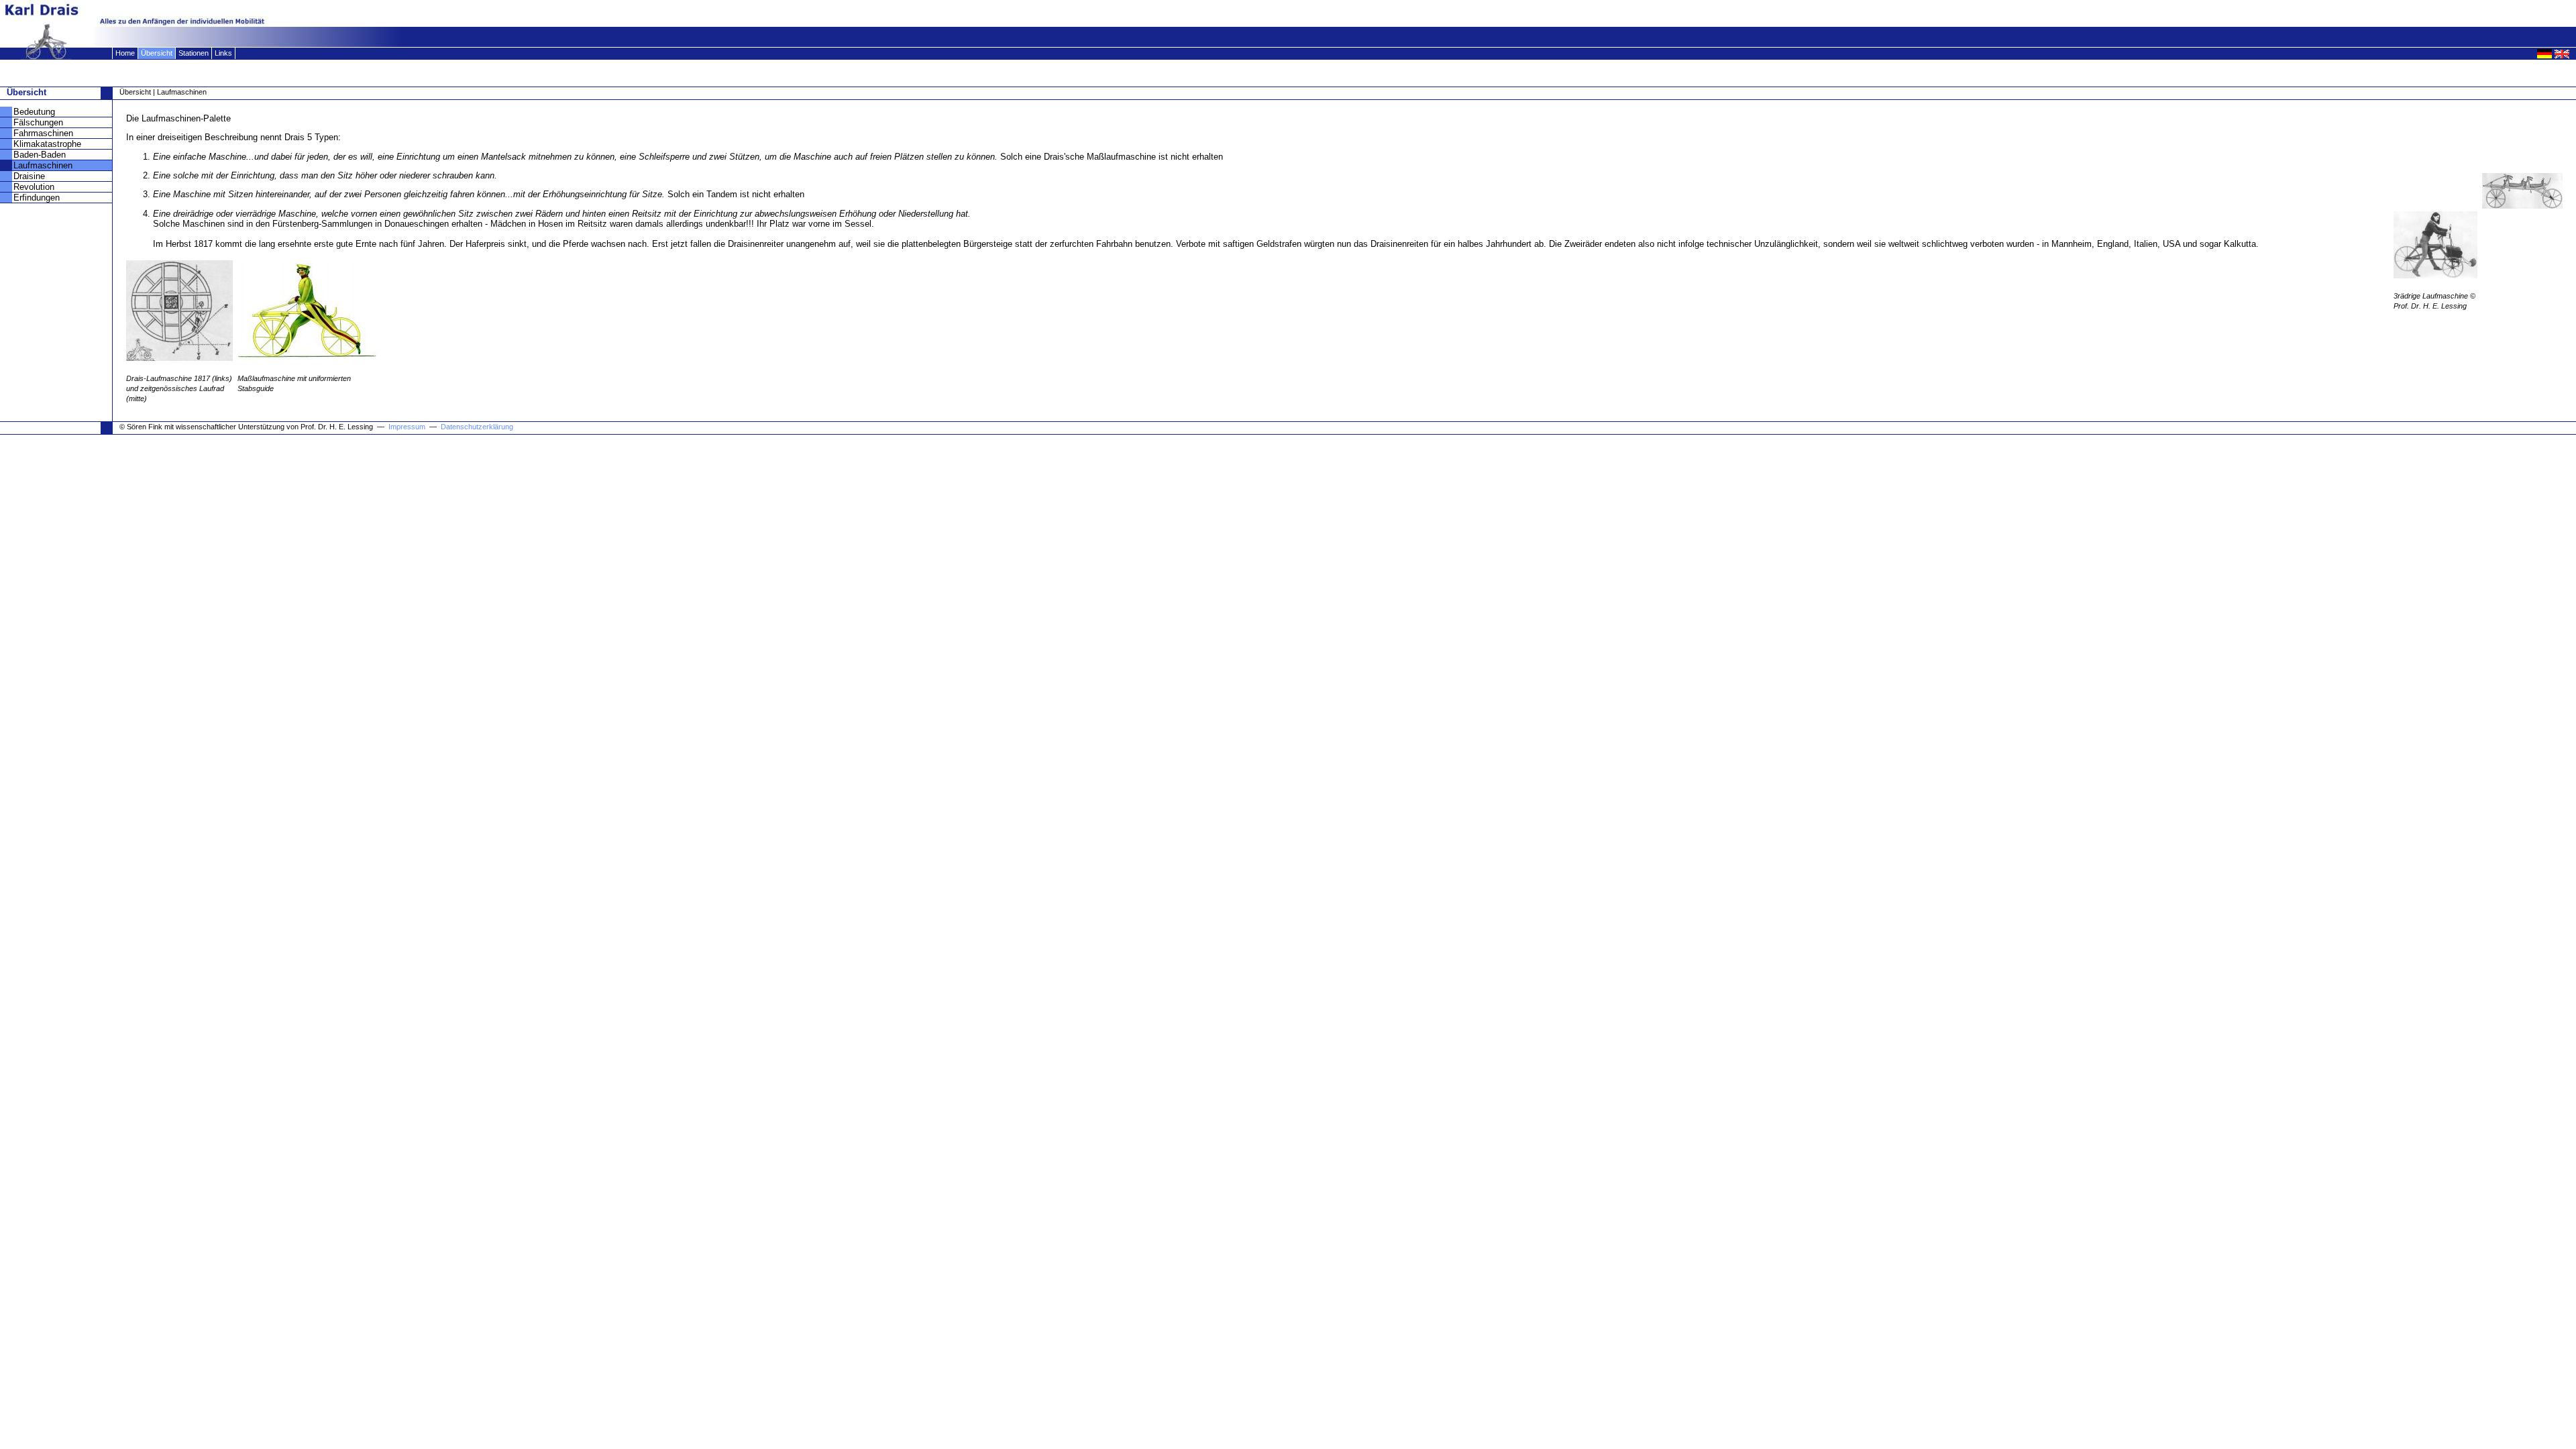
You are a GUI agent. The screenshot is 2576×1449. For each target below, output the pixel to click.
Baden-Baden (40, 155)
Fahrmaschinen (43, 133)
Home (125, 53)
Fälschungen (38, 122)
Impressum (408, 427)
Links (223, 53)
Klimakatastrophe (47, 144)
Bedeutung (34, 112)
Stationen (194, 53)
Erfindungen (37, 198)
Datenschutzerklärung (477, 427)
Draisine (29, 176)
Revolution (34, 187)
